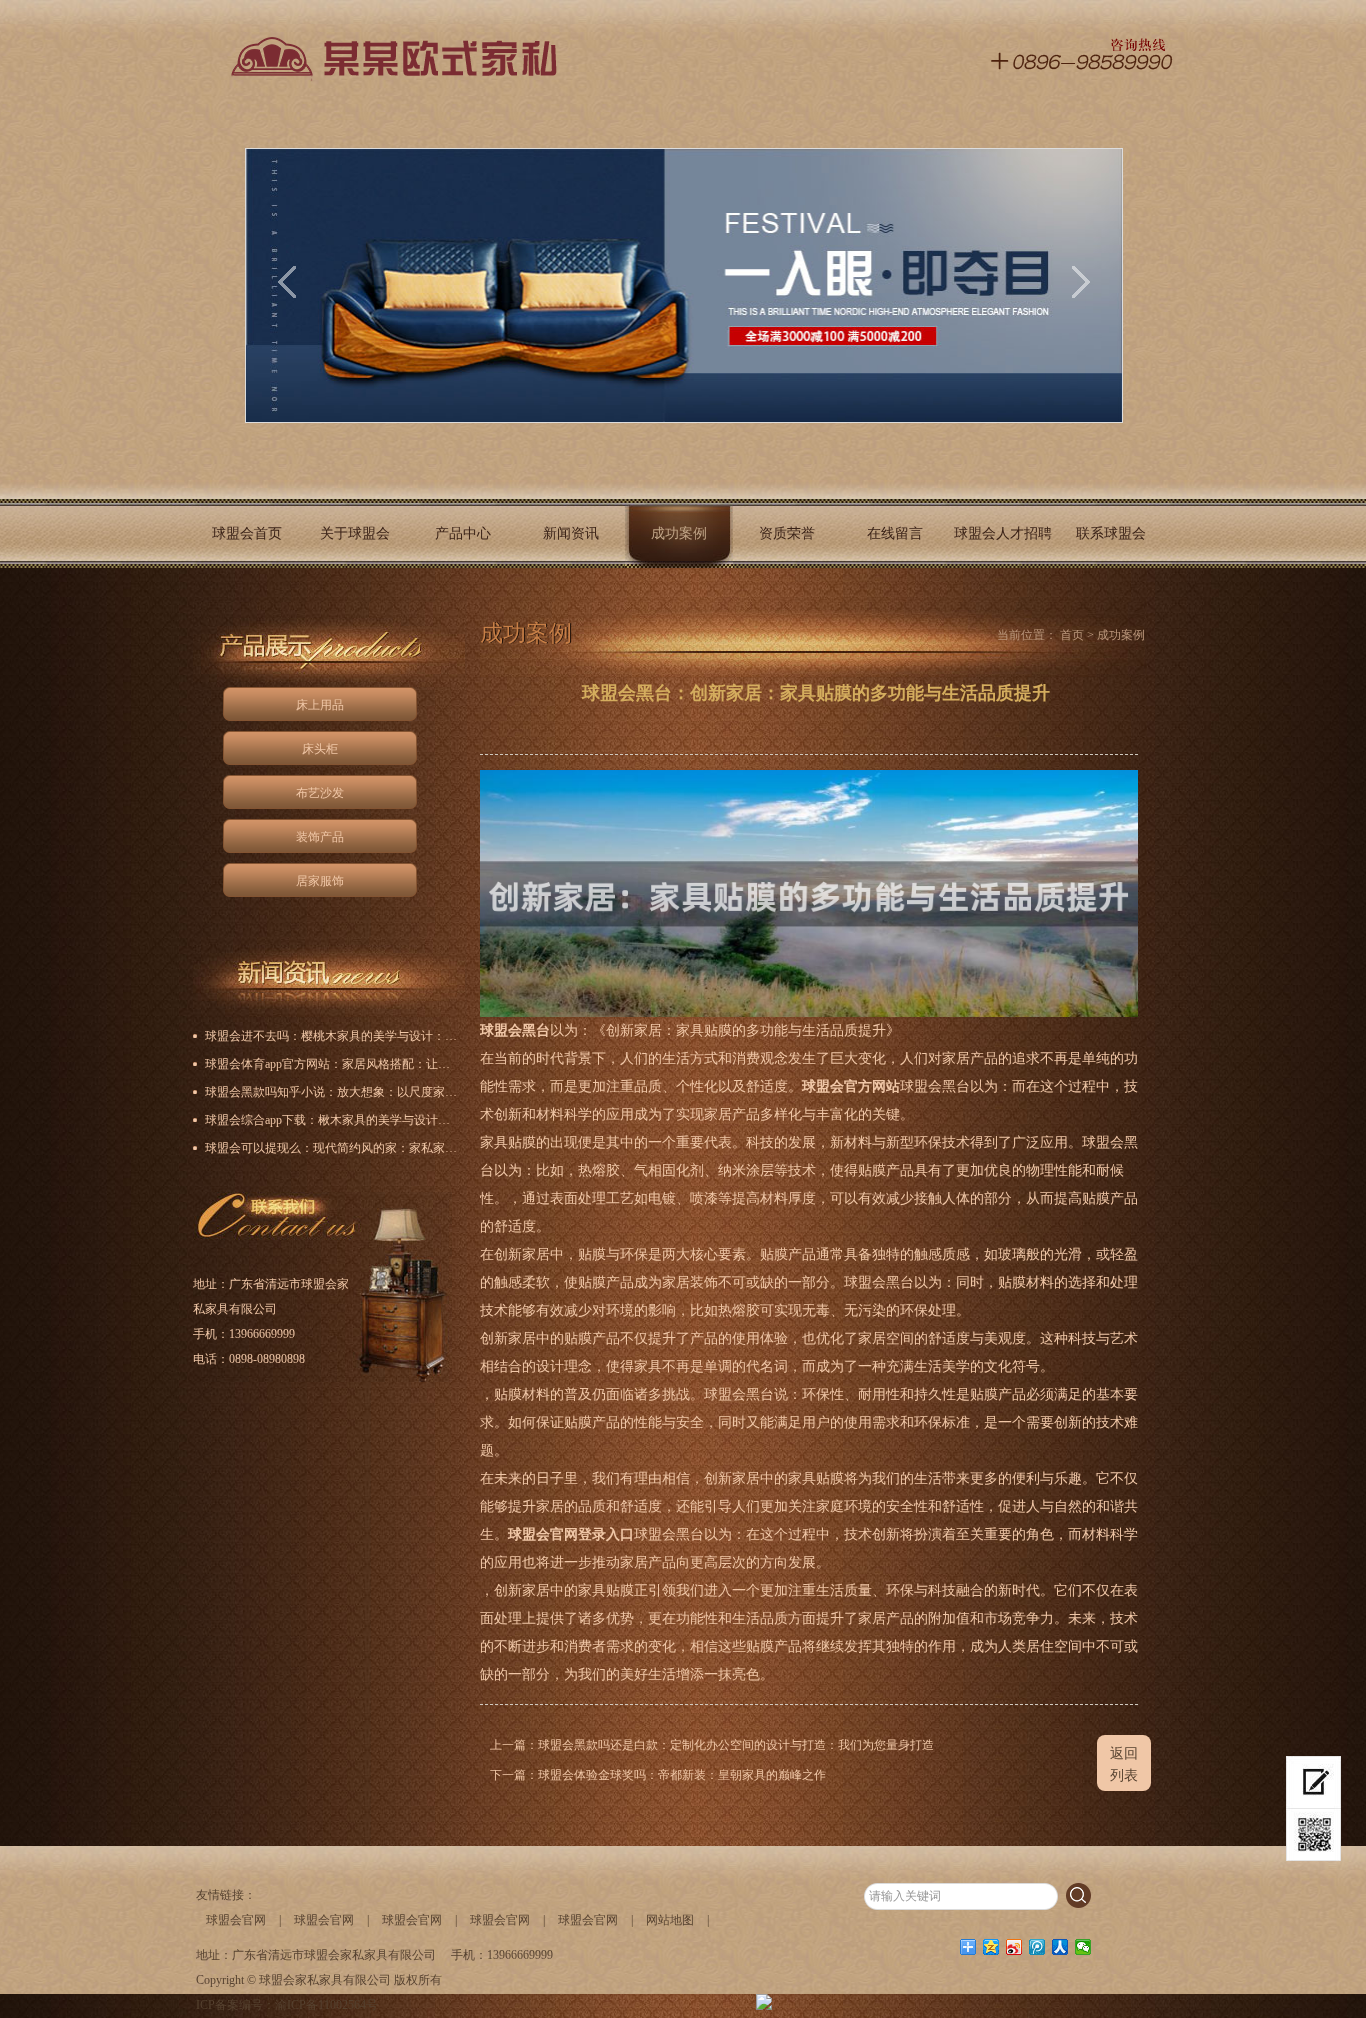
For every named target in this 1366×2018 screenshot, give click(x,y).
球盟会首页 (247, 533)
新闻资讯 (571, 533)
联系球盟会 (1111, 533)
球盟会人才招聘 (1003, 533)
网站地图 (670, 1920)
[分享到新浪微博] (1014, 1947)
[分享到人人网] (1060, 1947)
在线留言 (895, 533)
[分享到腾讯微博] (1037, 1947)
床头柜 (320, 749)
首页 (1072, 635)
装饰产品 (320, 837)
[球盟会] (386, 66)
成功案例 (679, 533)
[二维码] (1313, 1835)
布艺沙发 (320, 793)
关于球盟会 (355, 533)
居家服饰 (320, 881)
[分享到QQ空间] (991, 1947)
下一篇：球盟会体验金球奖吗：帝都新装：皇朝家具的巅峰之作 (658, 1775)
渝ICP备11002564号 (326, 2005)
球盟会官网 (236, 1920)
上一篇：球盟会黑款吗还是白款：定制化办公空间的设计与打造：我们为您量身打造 (712, 1745)
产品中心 (463, 533)
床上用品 (320, 705)
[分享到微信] (1083, 1947)
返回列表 (1124, 1764)
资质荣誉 (787, 533)
